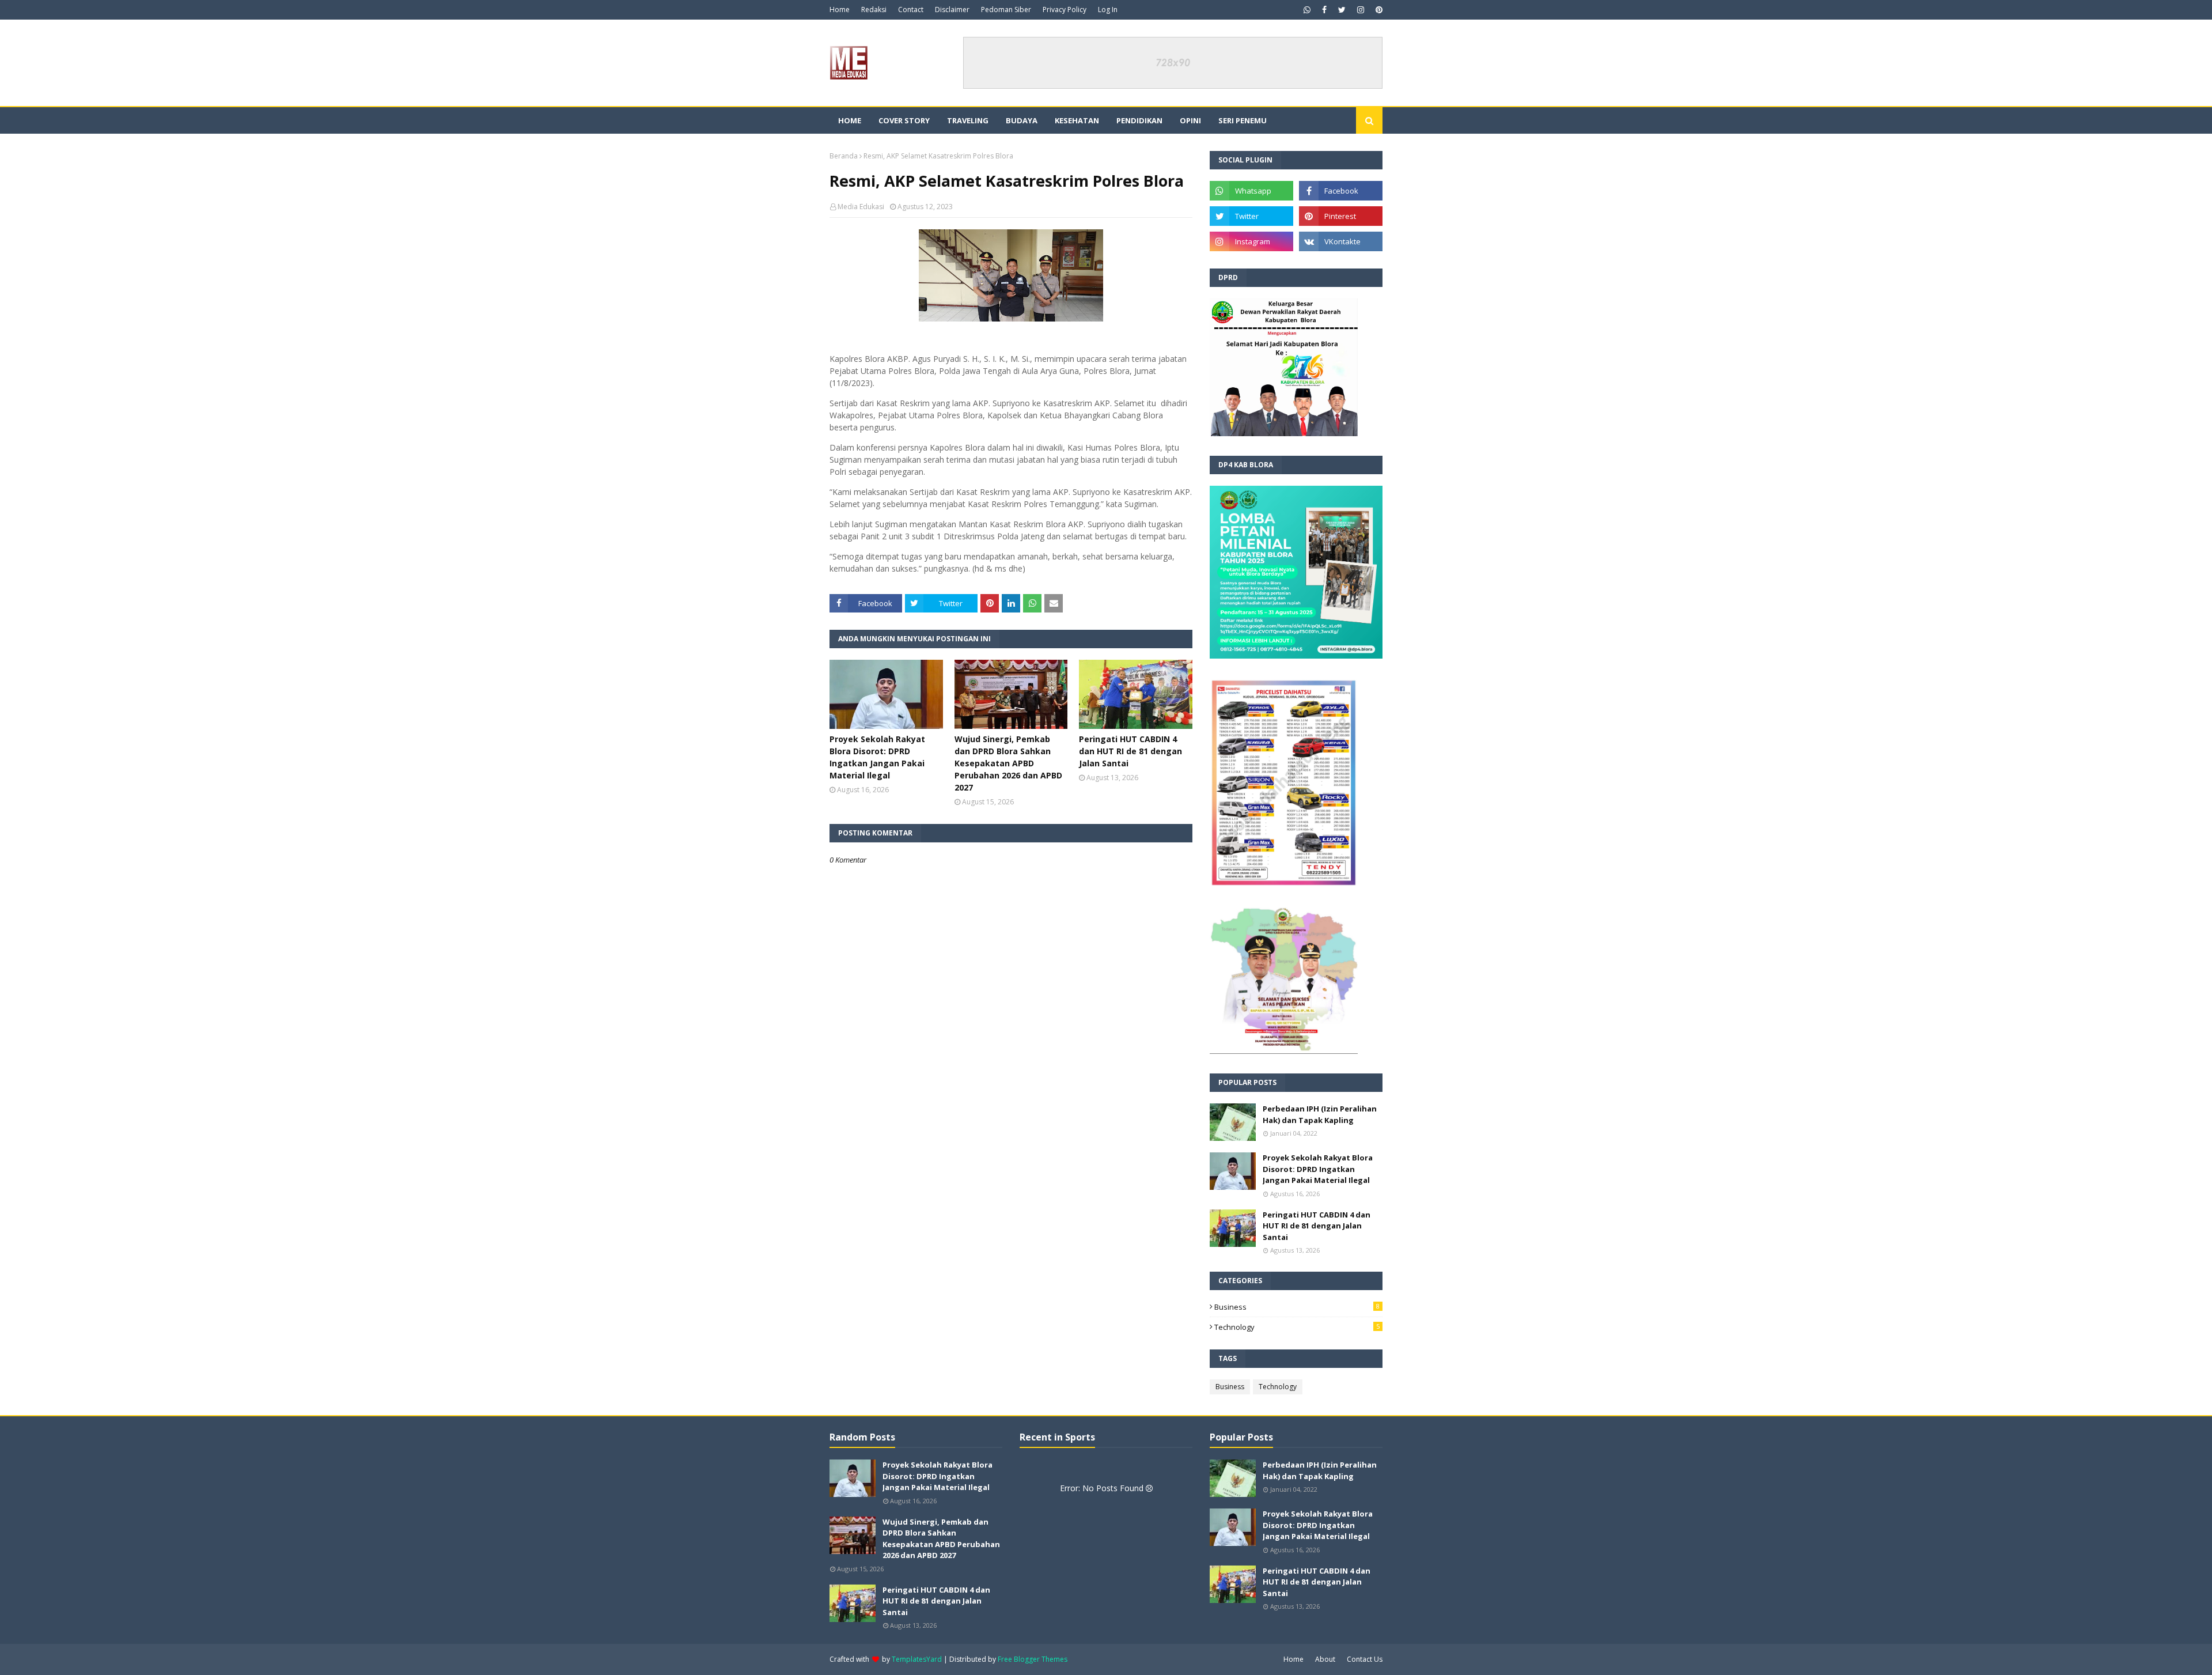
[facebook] (1324, 10)
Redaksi (874, 10)
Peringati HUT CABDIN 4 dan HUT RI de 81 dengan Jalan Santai (1130, 751)
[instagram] (1361, 10)
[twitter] (1342, 10)
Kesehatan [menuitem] (1077, 120)
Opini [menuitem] (1190, 120)
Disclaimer (952, 10)
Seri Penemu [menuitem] (1243, 120)
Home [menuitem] (850, 120)
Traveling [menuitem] (968, 120)
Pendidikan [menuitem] (1139, 120)
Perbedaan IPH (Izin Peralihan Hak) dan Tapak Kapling (1320, 1114)
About (1325, 1659)
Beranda (844, 156)
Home (840, 10)
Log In (1108, 10)
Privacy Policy (1065, 10)
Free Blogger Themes (1033, 1659)
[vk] (1341, 241)
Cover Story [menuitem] (904, 120)
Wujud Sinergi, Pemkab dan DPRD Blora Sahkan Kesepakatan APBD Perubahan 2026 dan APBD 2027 (1008, 763)
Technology (1297, 1327)
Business (1297, 1307)
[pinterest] (1378, 10)
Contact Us (1365, 1659)
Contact (911, 10)
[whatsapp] (1307, 10)
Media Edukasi (861, 207)
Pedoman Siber (1006, 10)
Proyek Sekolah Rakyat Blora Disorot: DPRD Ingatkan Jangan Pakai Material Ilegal (877, 757)
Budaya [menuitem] (1022, 120)
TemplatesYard (917, 1659)
